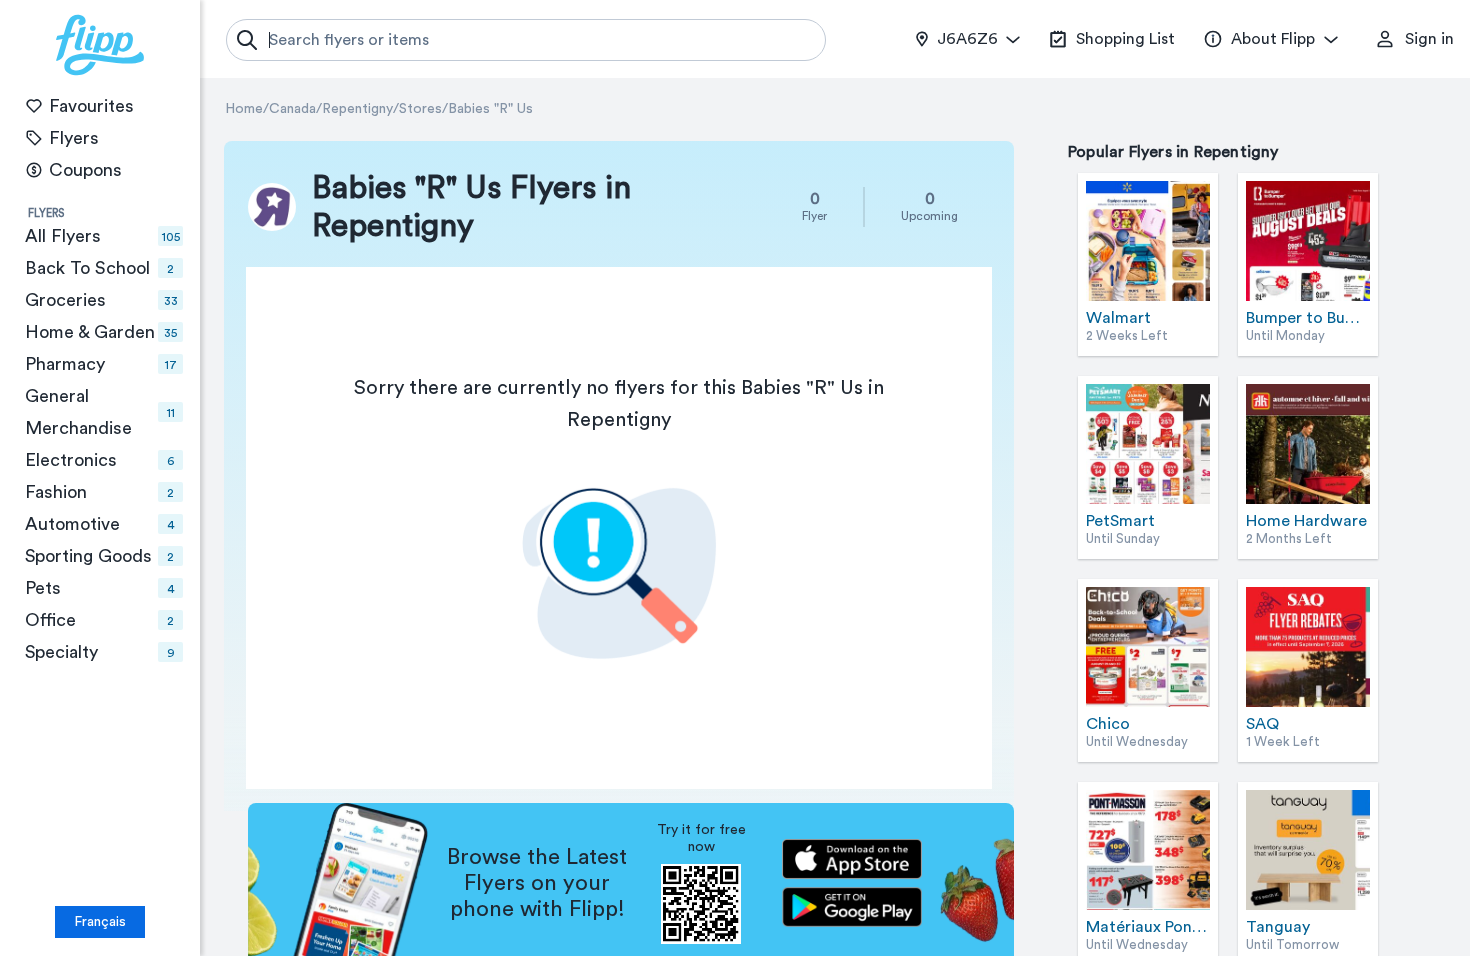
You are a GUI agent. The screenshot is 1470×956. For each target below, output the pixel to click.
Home (244, 109)
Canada (292, 109)
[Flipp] (100, 45)
